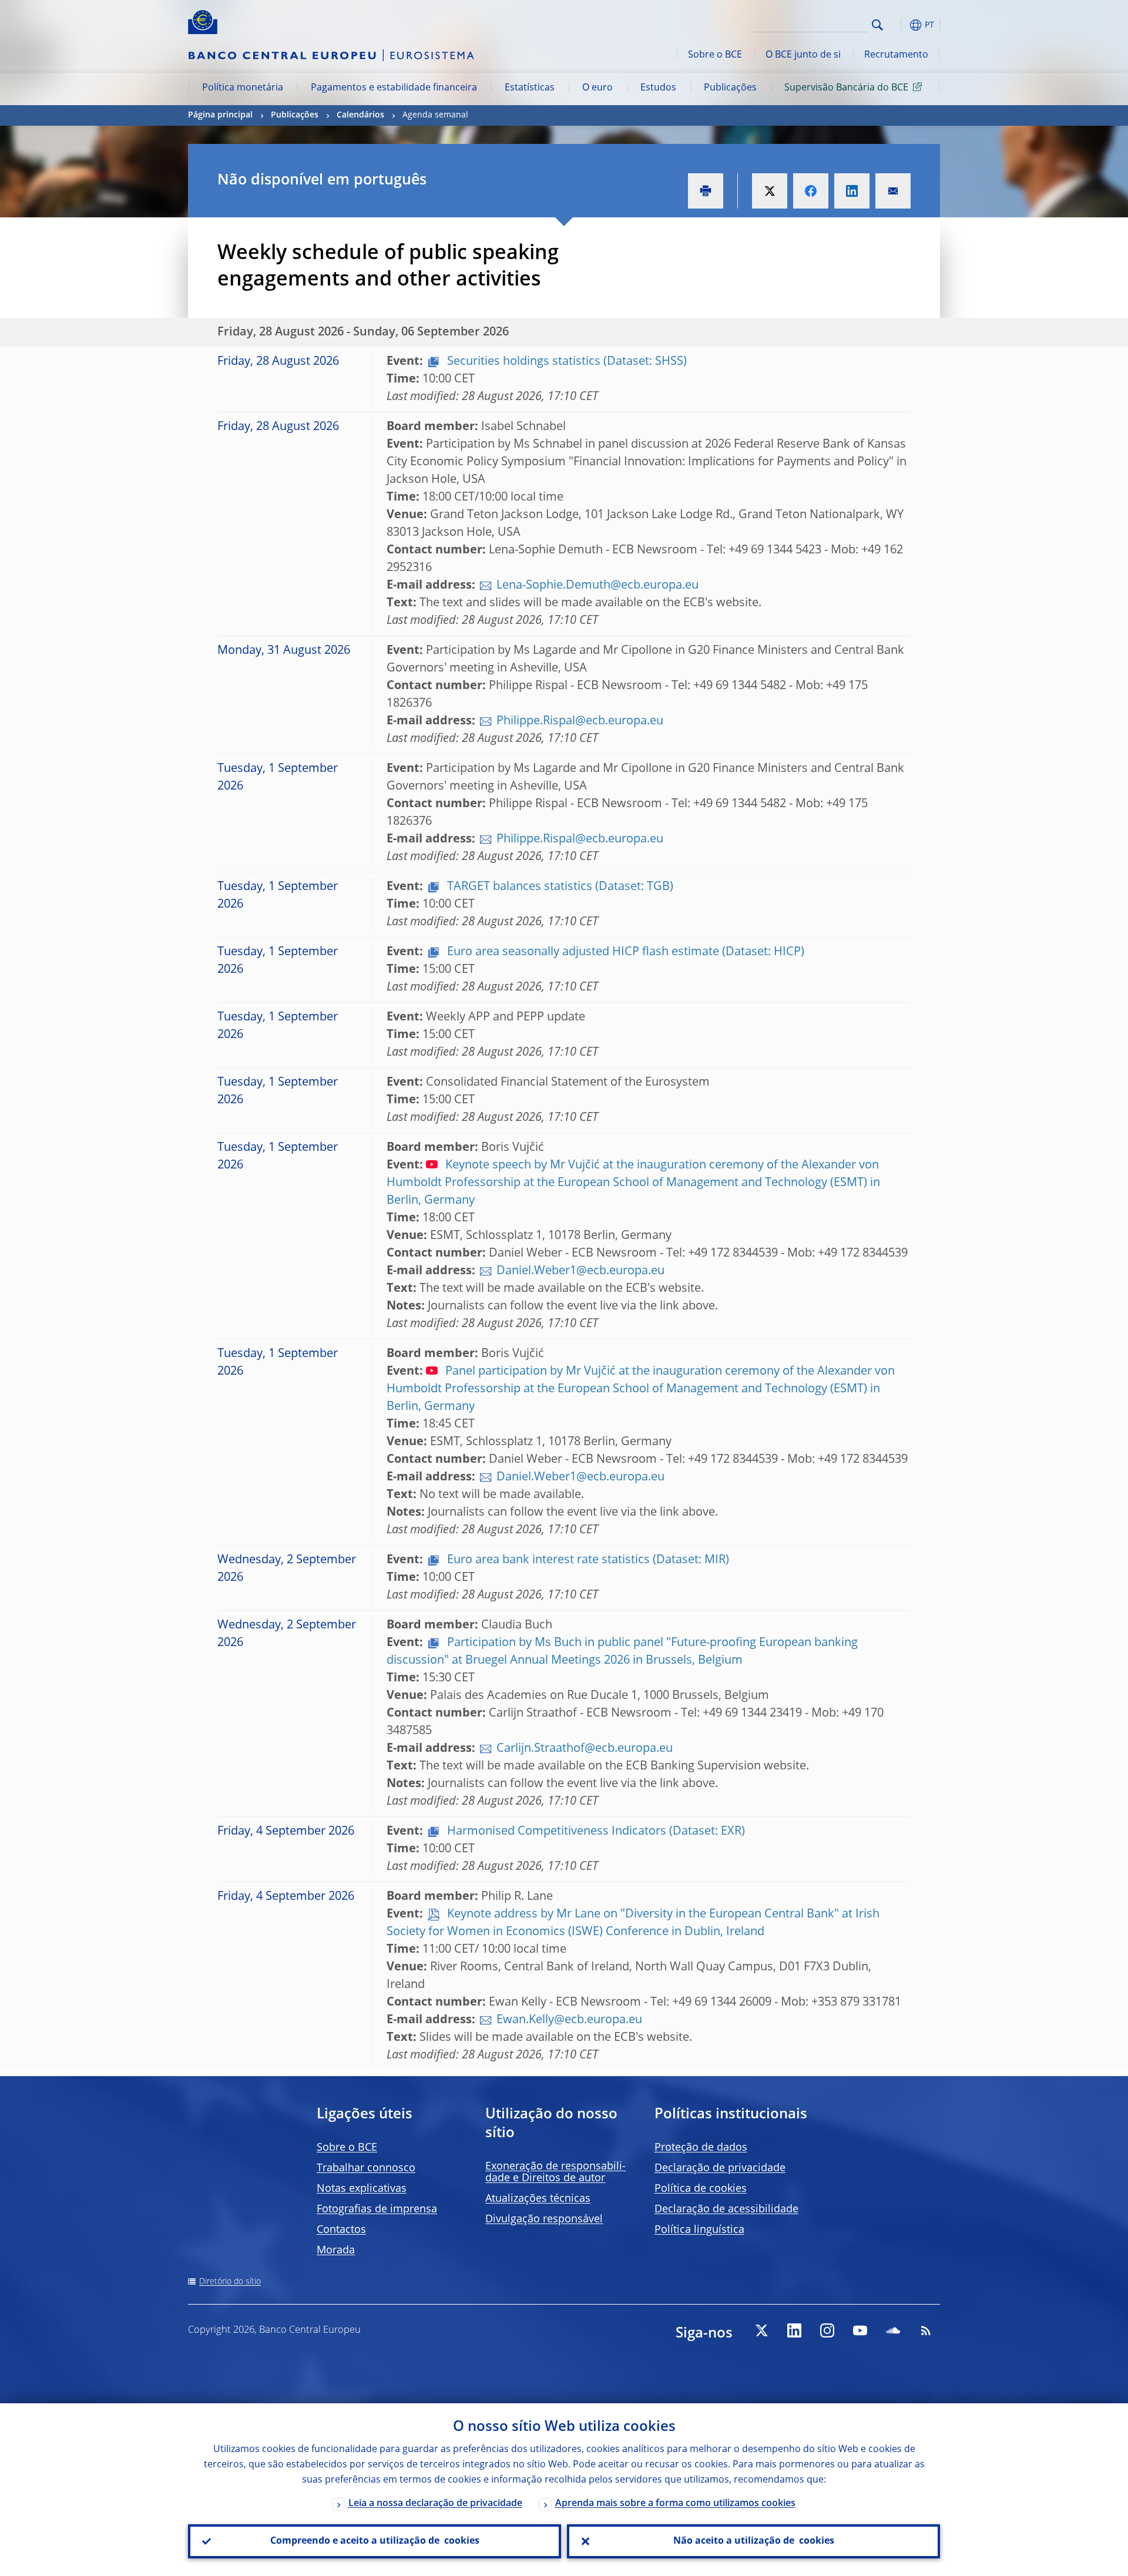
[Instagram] (827, 2330)
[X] (761, 2330)
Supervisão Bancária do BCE (846, 88)
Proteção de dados (701, 2148)
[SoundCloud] (893, 2330)
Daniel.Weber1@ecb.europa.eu (580, 1271)
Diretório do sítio (230, 2282)
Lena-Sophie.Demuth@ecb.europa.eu (597, 586)
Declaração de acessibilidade (726, 2209)
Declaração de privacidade (720, 2168)
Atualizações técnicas (538, 2199)
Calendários (360, 115)
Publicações (730, 88)
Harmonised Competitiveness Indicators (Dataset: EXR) (595, 1832)
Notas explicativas (362, 2189)
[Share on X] (770, 191)
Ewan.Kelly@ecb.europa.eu (569, 2020)
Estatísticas (530, 88)
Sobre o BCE (715, 55)
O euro (597, 88)
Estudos (658, 88)
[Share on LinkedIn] (852, 191)
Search (877, 25)
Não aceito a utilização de (754, 2541)
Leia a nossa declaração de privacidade (435, 2504)
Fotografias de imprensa (377, 2209)
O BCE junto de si (803, 55)
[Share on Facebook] (811, 191)
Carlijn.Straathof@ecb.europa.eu (585, 1749)
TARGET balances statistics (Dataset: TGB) (559, 887)
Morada (336, 2251)
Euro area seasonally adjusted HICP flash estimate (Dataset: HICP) (624, 952)
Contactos (341, 2230)
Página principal (220, 115)
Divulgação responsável (544, 2219)
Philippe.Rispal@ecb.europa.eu (580, 721)
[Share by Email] (893, 191)
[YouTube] (860, 2330)
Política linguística (699, 2230)
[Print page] (706, 191)
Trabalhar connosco (366, 2168)
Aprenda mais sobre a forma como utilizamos (675, 2504)
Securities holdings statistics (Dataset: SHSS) (565, 362)
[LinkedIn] (794, 2330)
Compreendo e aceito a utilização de (375, 2541)
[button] (899, 25)
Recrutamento (896, 55)
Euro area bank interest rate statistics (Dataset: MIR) (587, 1560)
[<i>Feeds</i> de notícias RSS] (926, 2330)
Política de (701, 2189)
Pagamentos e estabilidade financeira (394, 88)
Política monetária (243, 88)
